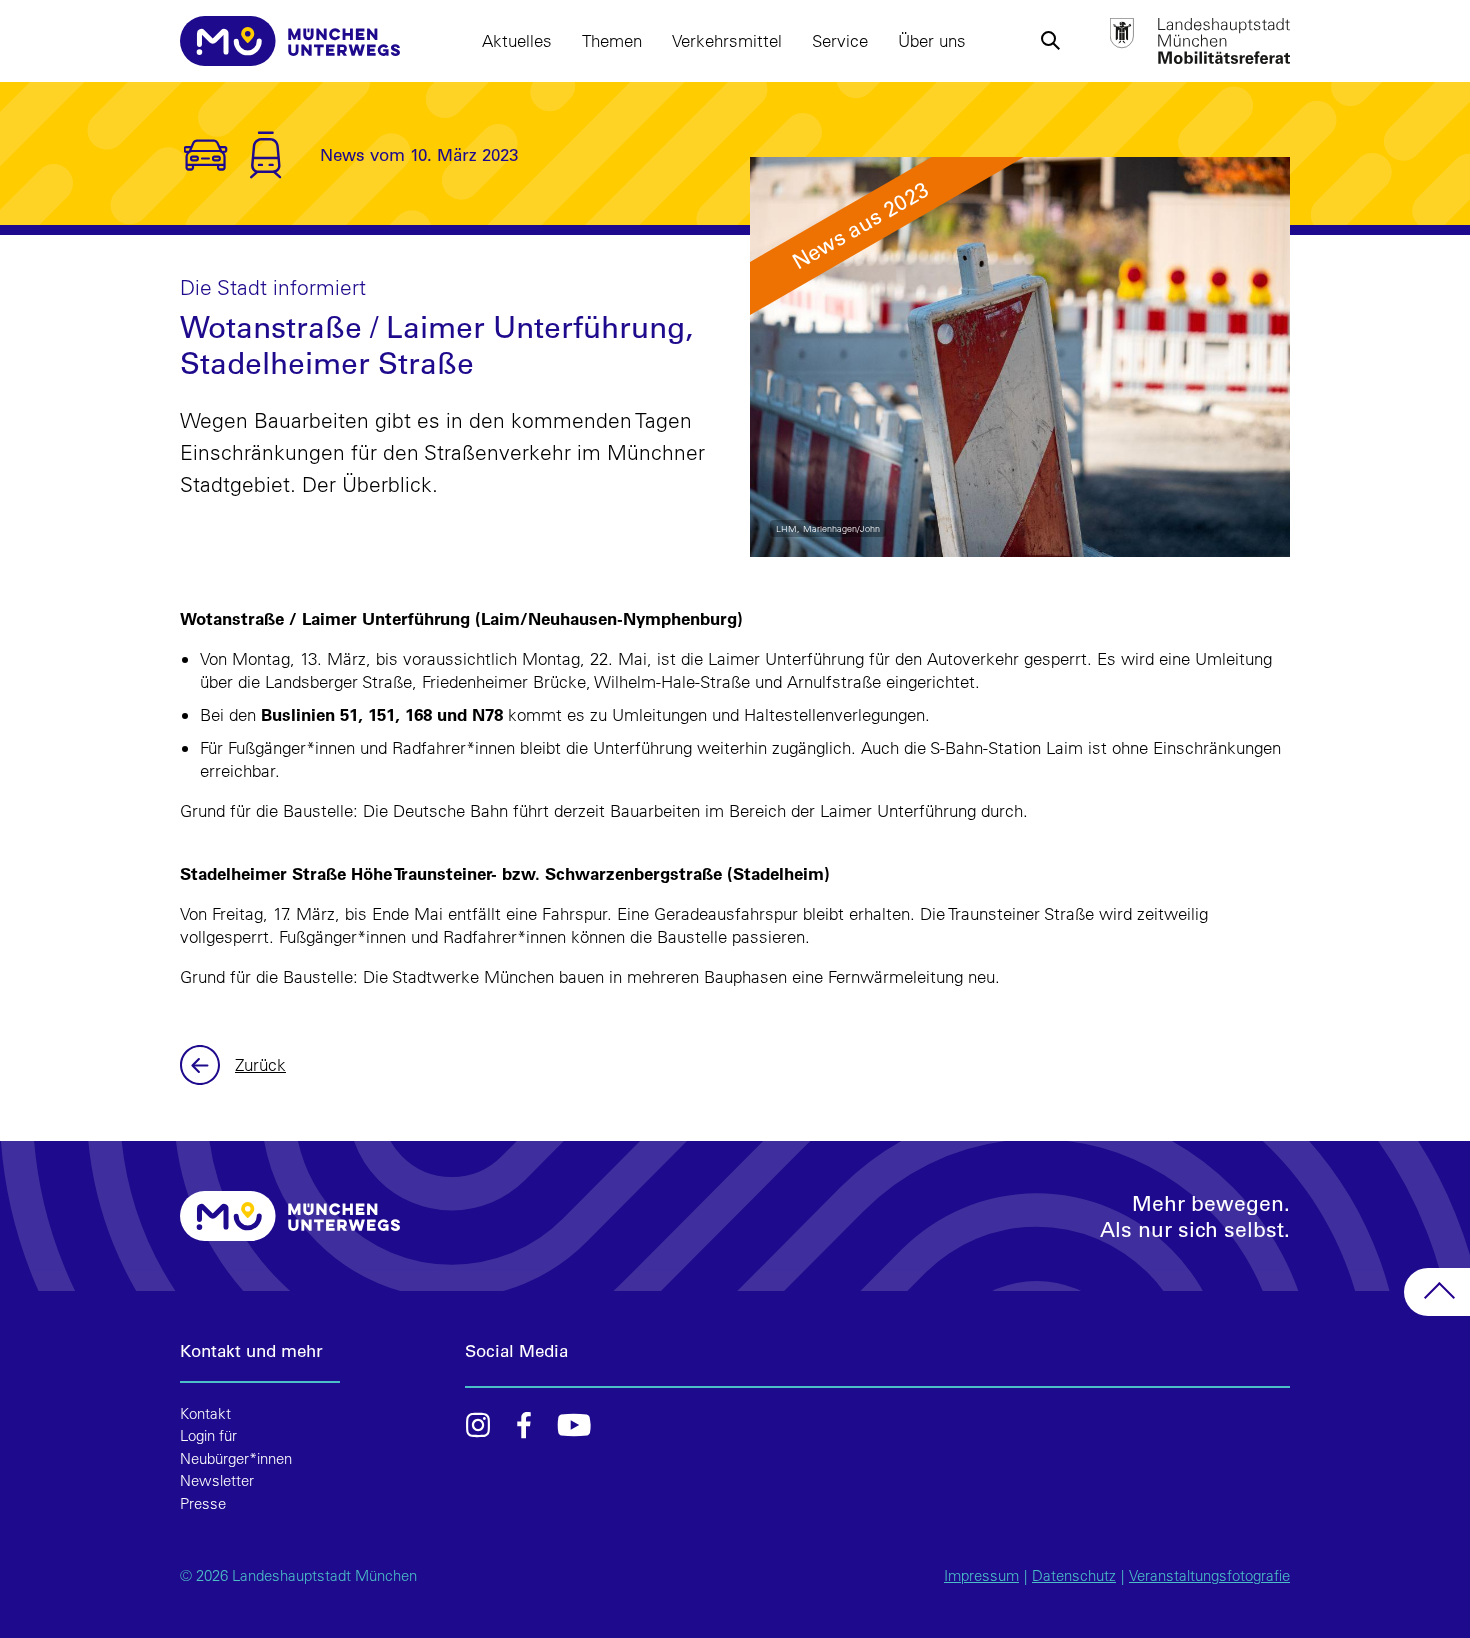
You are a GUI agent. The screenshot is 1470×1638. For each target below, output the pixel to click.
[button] (1050, 41)
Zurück (202, 1065)
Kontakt (205, 1413)
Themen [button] (612, 40)
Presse (203, 1503)
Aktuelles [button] (517, 40)
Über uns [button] (932, 40)
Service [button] (840, 40)
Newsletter (217, 1480)
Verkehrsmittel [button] (727, 40)
